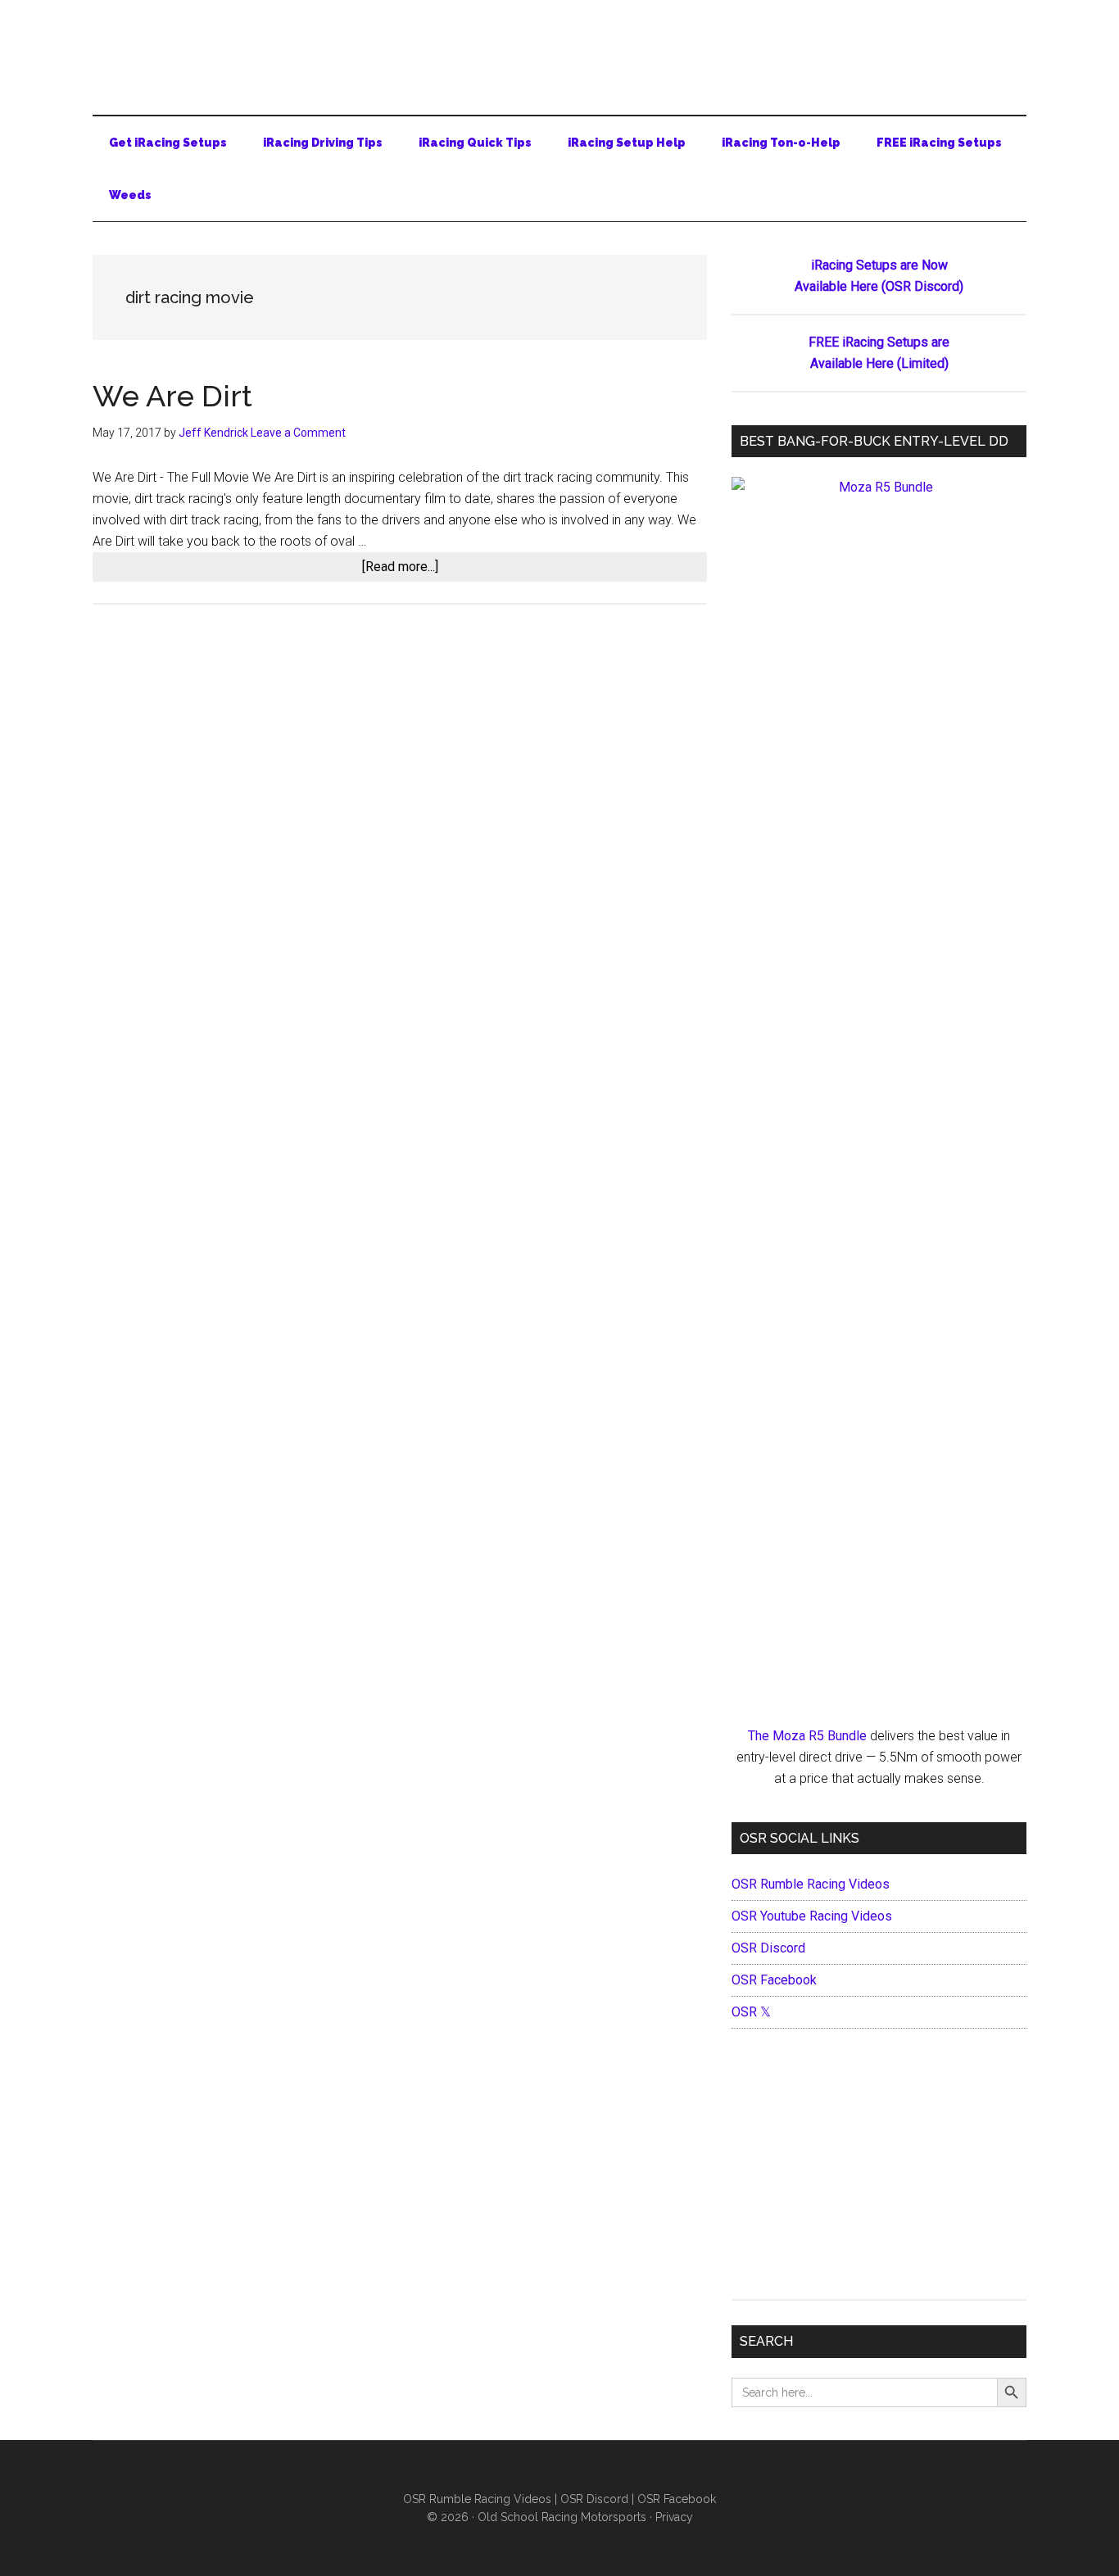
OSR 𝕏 (751, 2012)
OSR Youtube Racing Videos (812, 1916)
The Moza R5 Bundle (807, 1736)
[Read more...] (416, 570)
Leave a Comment (298, 433)
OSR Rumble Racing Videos (811, 1884)
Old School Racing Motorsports (562, 2517)
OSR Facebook (774, 1980)
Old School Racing (559, 49)
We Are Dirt (172, 396)
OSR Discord (768, 1948)
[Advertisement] (879, 2168)
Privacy (674, 2517)
